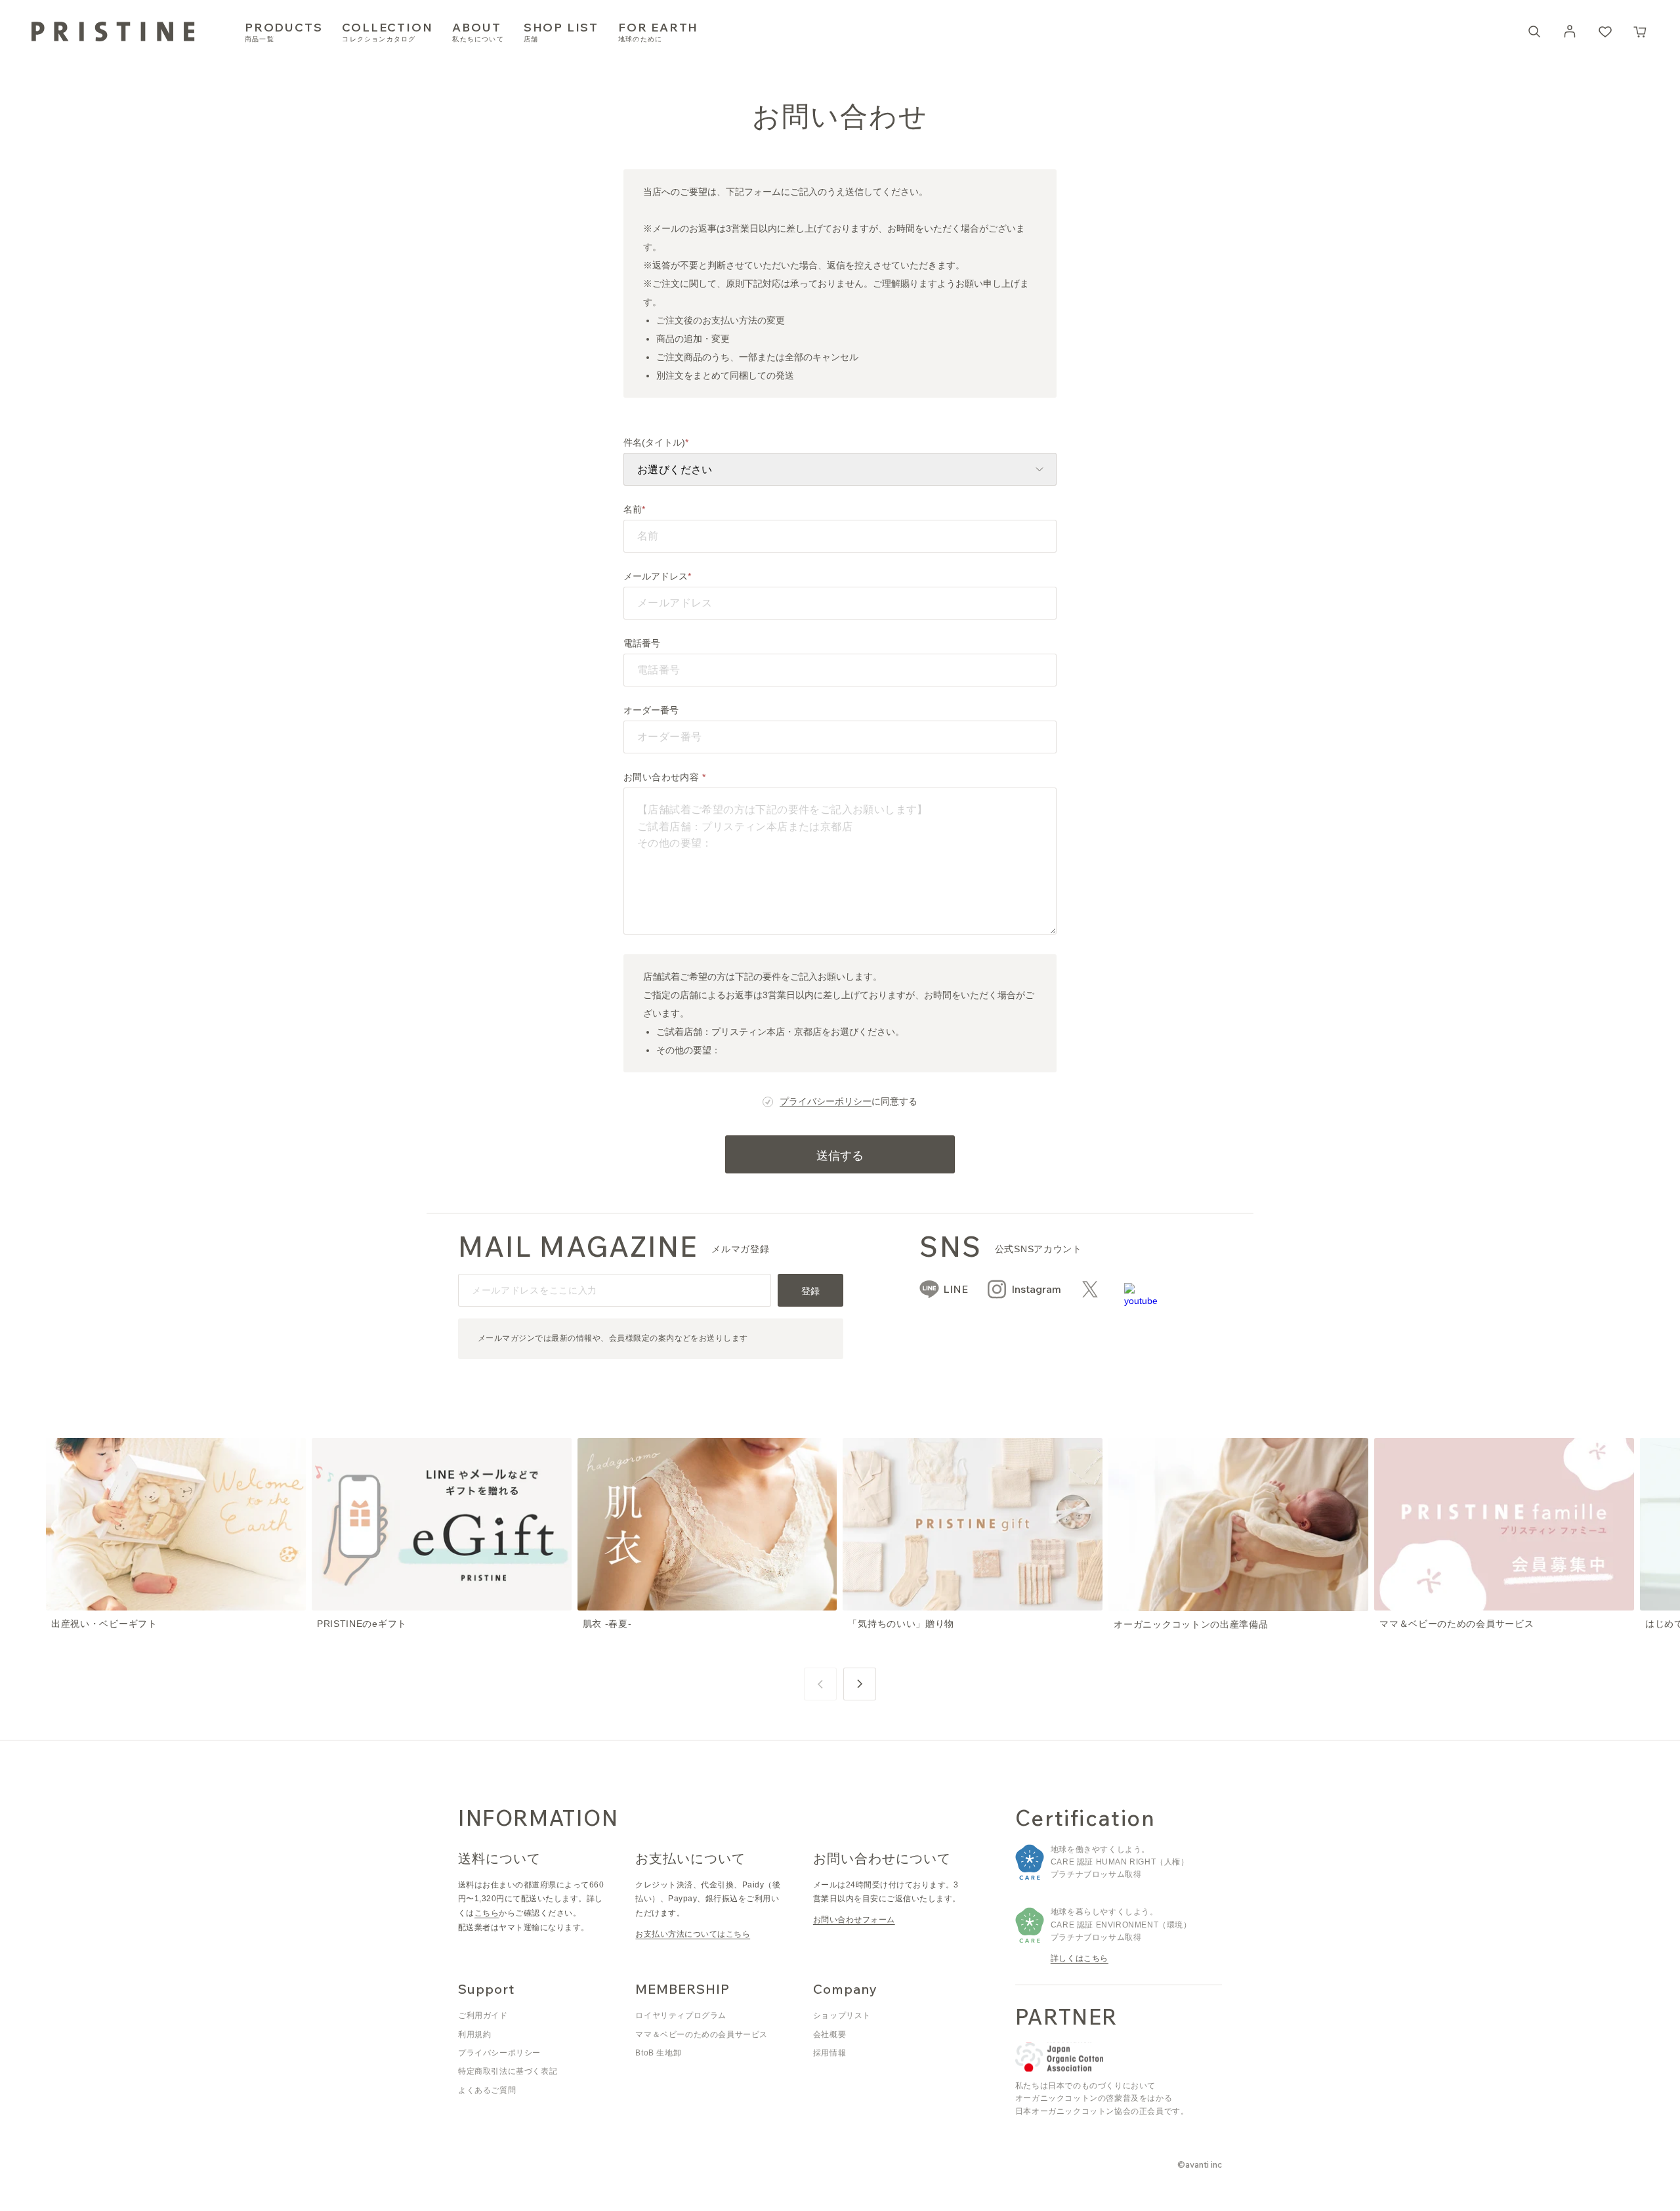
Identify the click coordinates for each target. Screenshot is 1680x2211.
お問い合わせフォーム (854, 1920)
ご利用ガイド (483, 2015)
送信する (840, 1155)
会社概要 (829, 2034)
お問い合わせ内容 (663, 777)
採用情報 (829, 2053)
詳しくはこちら (1080, 1958)
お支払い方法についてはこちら (693, 1934)
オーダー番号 (651, 710)
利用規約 (474, 2034)
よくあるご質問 (487, 2090)
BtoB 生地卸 (658, 2053)
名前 (633, 509)
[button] (1641, 32)
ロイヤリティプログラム (681, 2015)
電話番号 (642, 643)
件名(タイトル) (654, 442)
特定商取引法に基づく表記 (508, 2071)
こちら (487, 1913)
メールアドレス (656, 576)
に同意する (849, 1101)
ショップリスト (842, 2015)
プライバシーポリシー (826, 1101)
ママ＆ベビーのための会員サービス (702, 2034)
